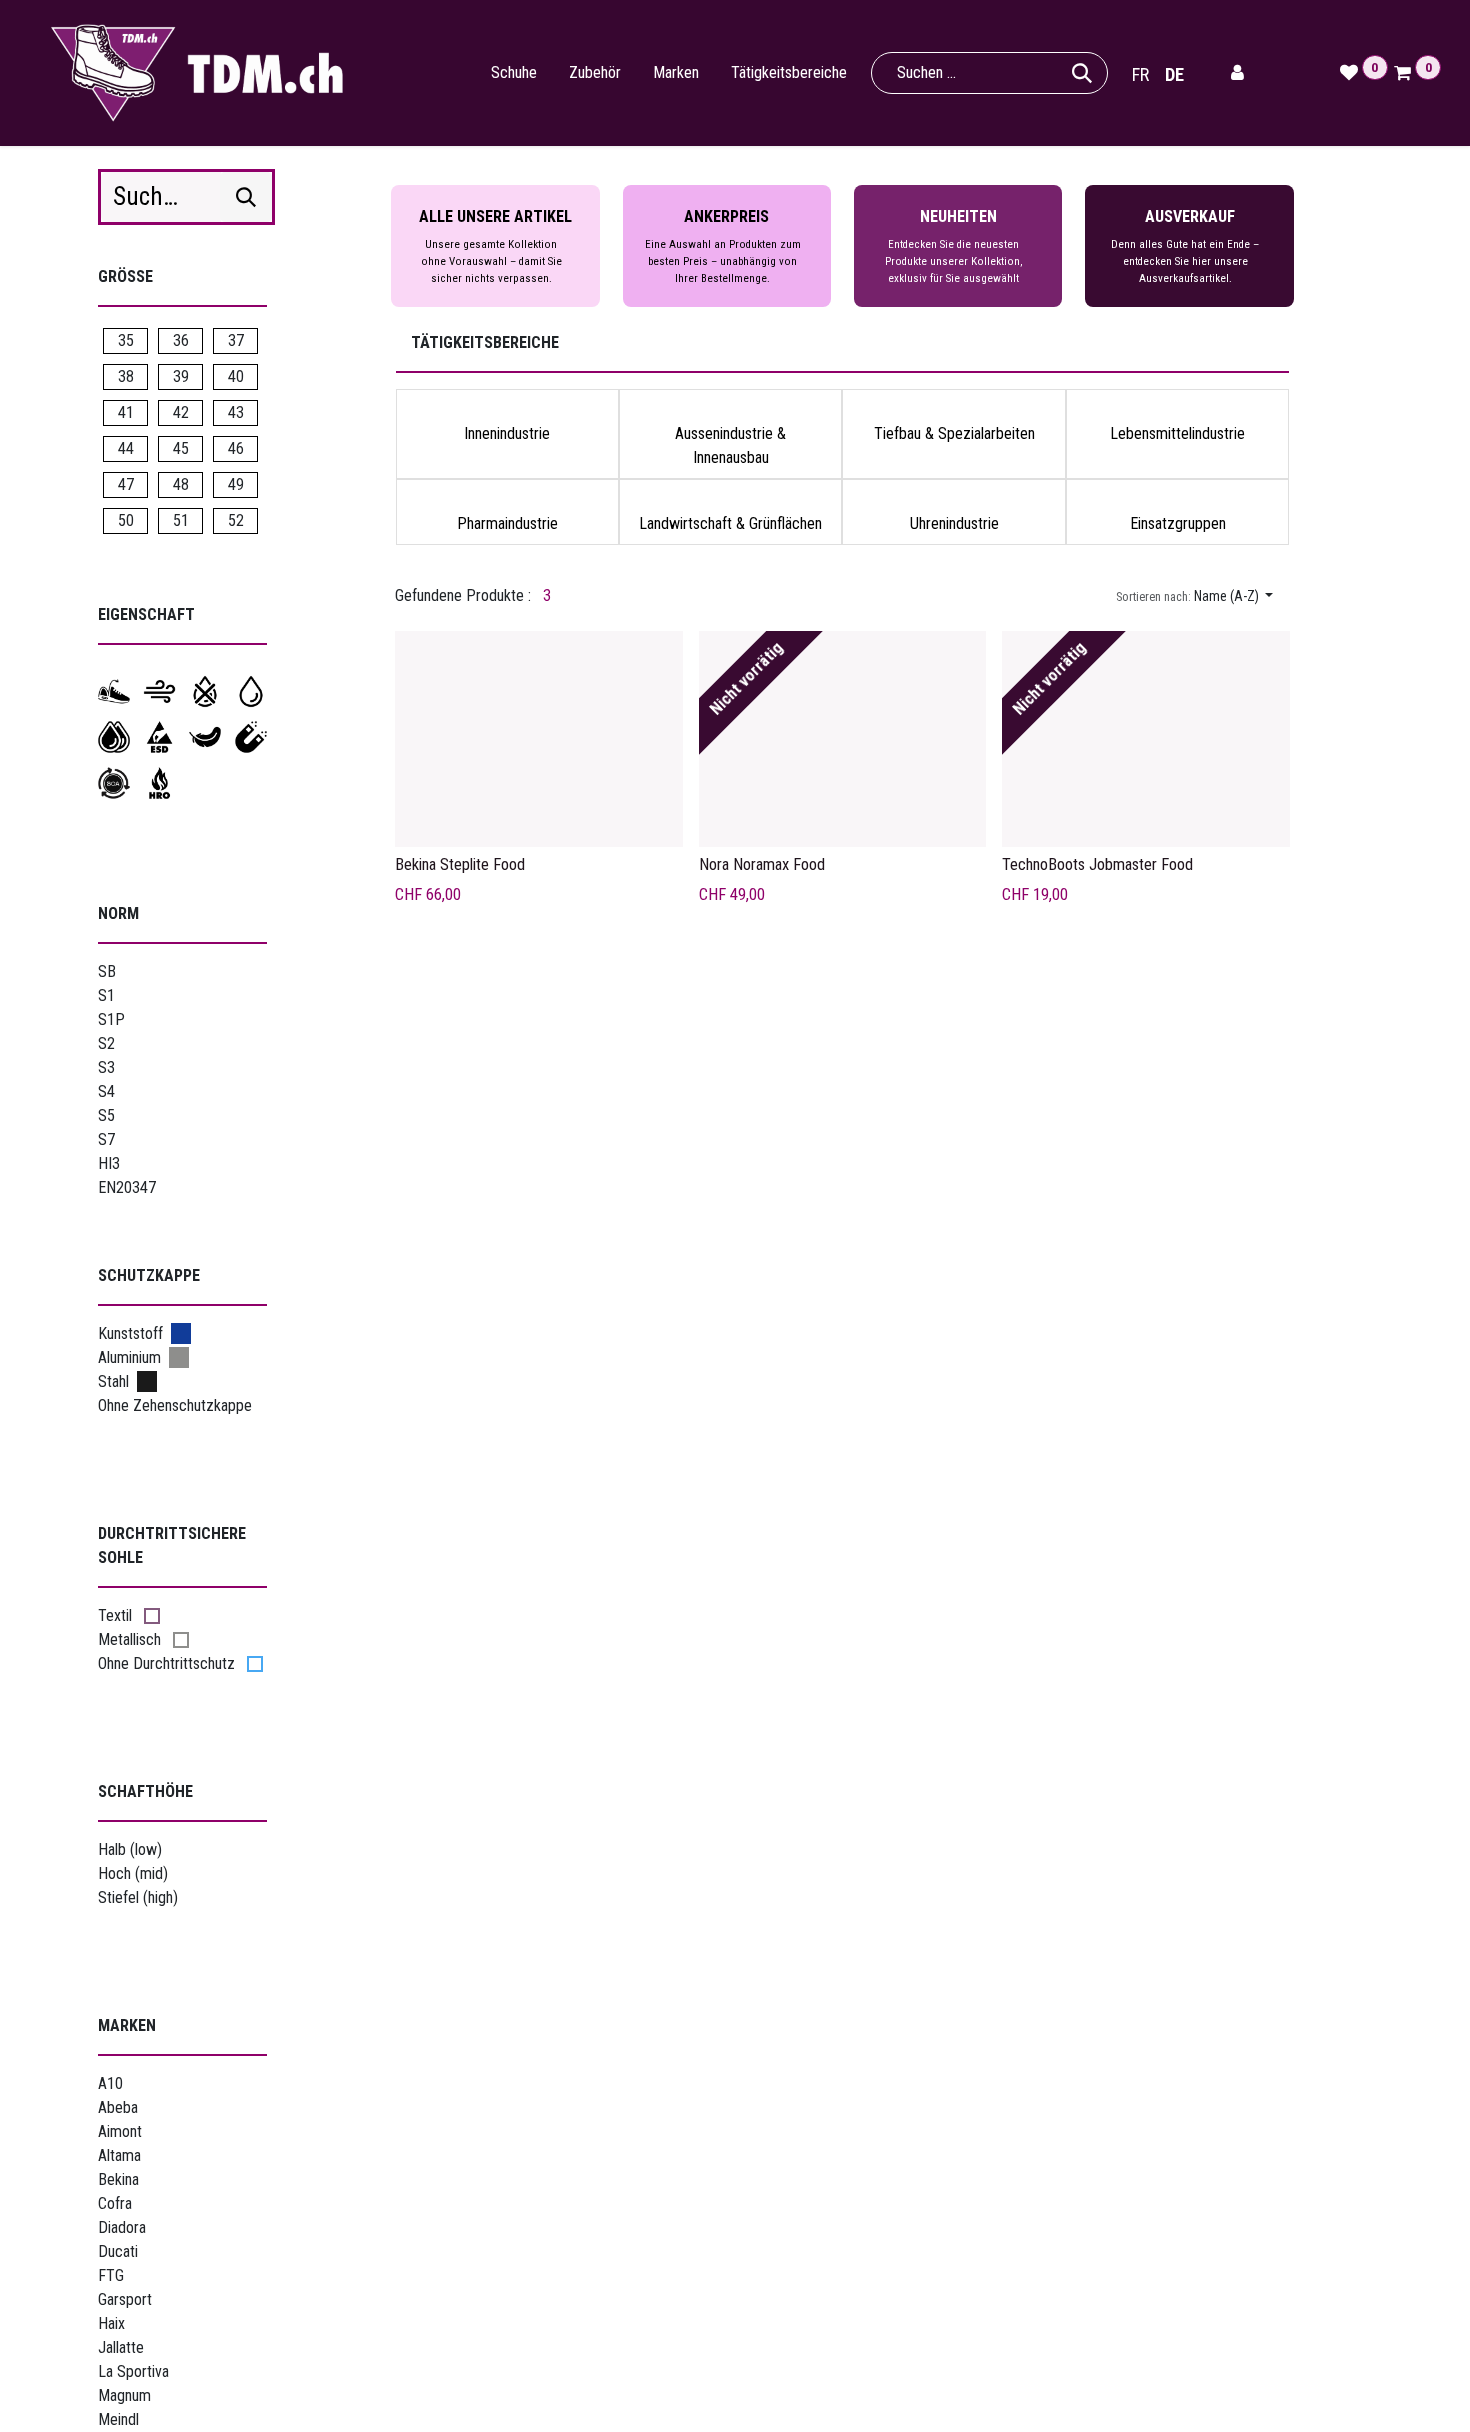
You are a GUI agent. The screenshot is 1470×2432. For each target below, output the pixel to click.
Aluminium (129, 1357)
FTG (111, 2275)
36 (181, 340)
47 (126, 484)
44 (126, 448)
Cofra (115, 2203)
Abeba (118, 2107)
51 (181, 520)
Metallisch (129, 1639)
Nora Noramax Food (762, 864)
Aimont (120, 2131)
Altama (119, 2155)
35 (126, 340)
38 (126, 376)
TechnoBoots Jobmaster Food (1097, 864)
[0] (1344, 73)
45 (181, 448)
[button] (1195, 596)
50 (126, 520)
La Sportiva (133, 2371)
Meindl (118, 2419)
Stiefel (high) (138, 1897)
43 (236, 412)
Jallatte (121, 2347)
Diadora (122, 2227)
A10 (110, 2083)
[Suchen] (1082, 73)
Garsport (125, 2299)
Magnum (124, 2395)
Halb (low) (130, 1849)
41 (126, 412)
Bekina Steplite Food (460, 864)
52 (236, 520)
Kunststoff (130, 1333)
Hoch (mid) (133, 1873)
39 (181, 376)
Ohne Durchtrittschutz (166, 1663)
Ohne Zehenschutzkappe (175, 1405)
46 (236, 448)
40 (236, 376)
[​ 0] (1398, 73)
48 (181, 484)
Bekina (118, 2179)
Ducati (118, 2251)
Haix (111, 2323)
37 (236, 340)
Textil (115, 1615)
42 (181, 412)
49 (236, 484)
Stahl (113, 1381)
